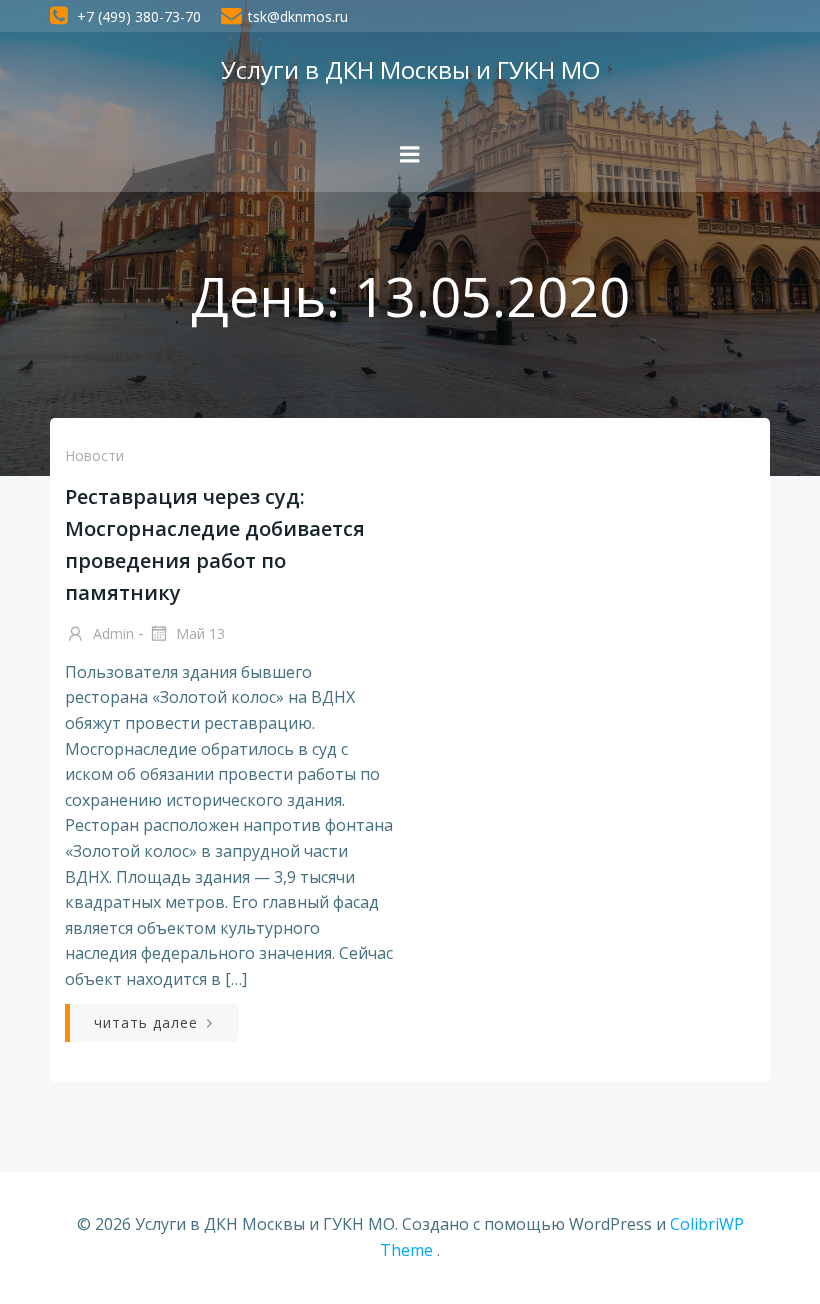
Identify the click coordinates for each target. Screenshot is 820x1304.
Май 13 (198, 633)
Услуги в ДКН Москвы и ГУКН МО (410, 69)
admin (111, 633)
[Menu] (410, 155)
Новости (94, 455)
